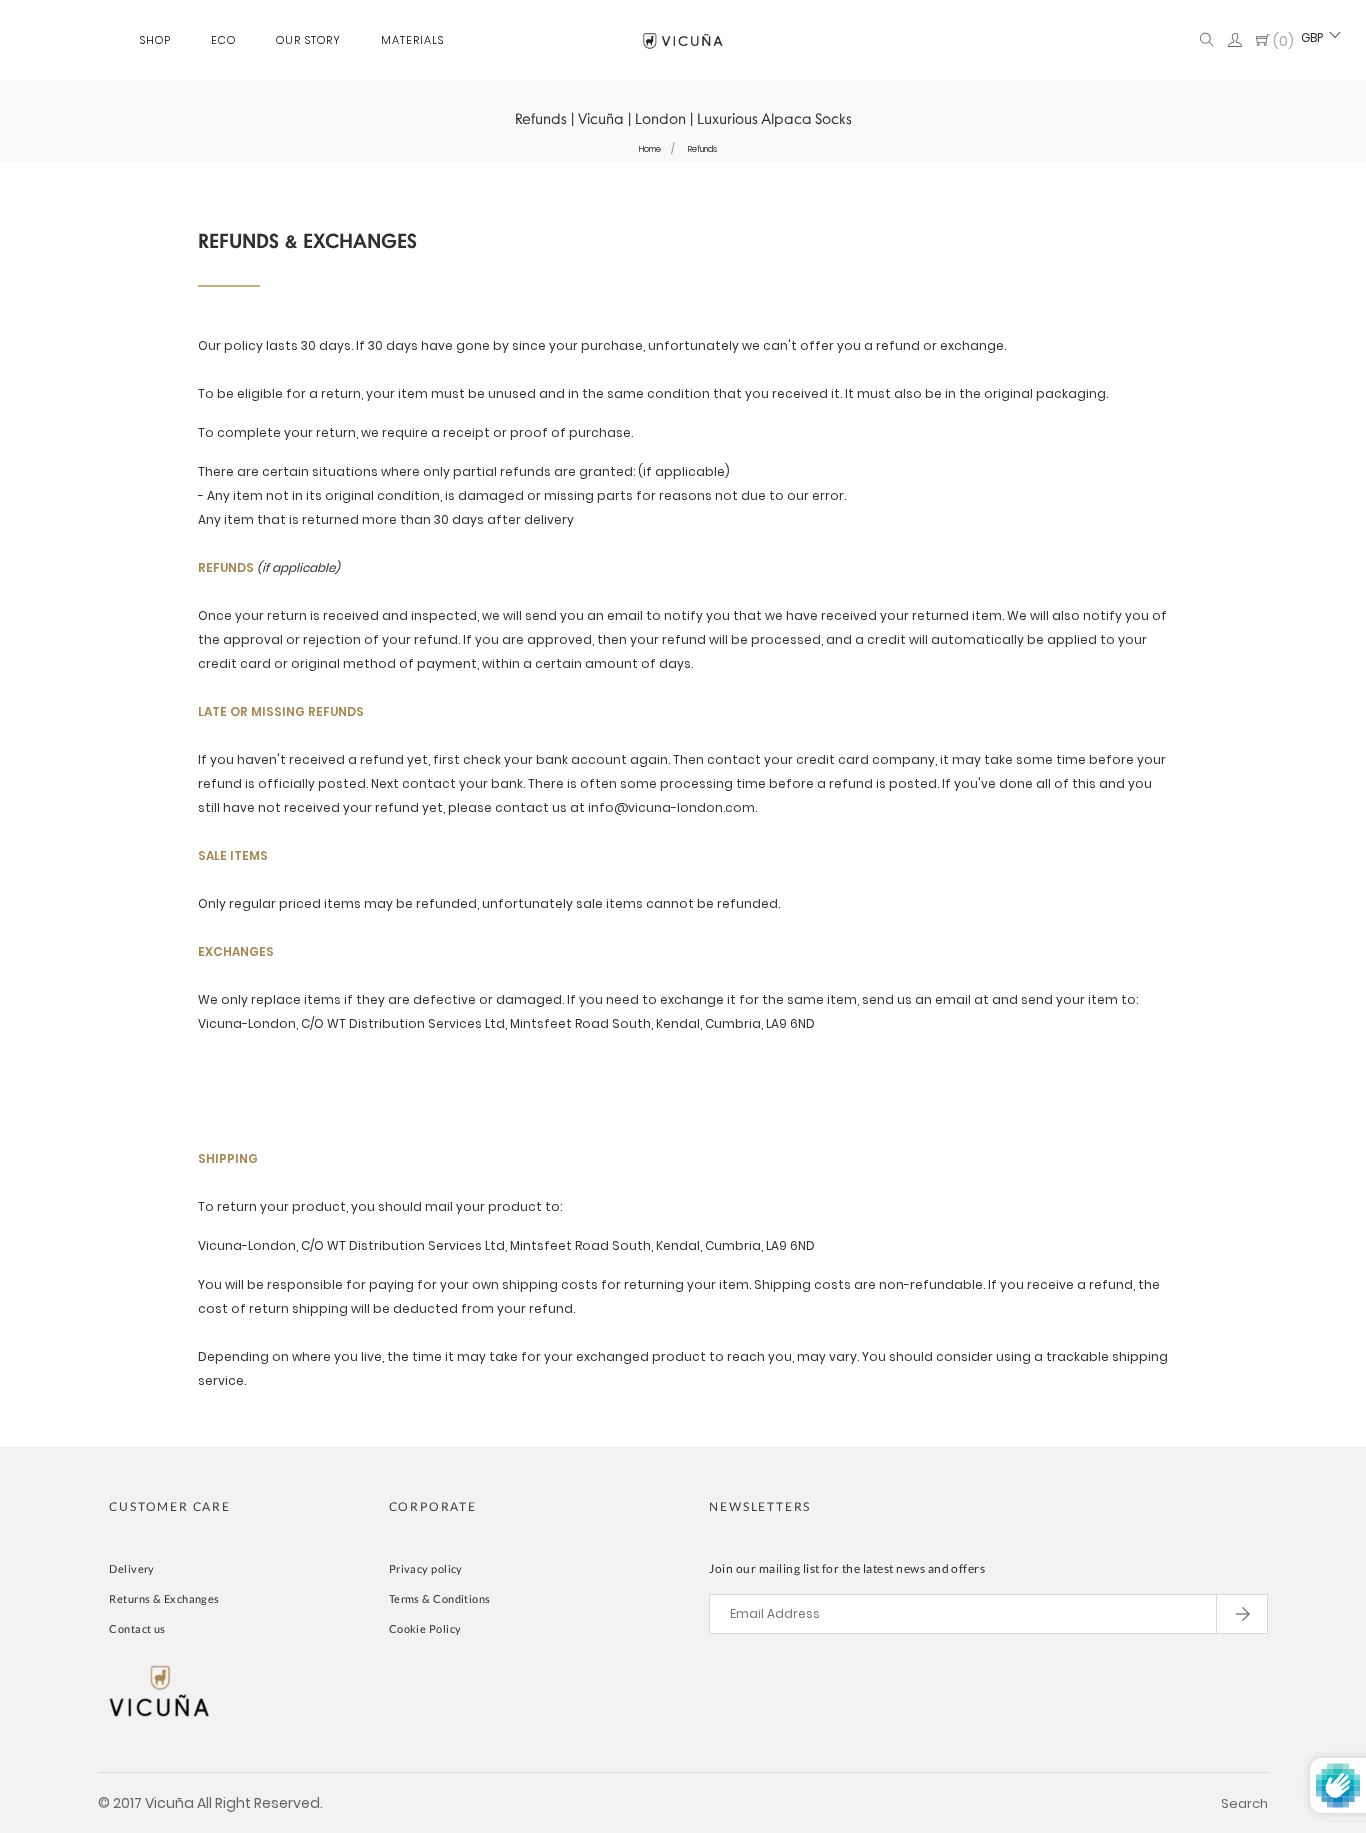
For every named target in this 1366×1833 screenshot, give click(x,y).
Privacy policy (426, 1568)
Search (1244, 1803)
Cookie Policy (425, 1628)
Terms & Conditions (440, 1598)
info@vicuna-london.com (671, 807)
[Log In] (1235, 41)
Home (650, 149)
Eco (223, 40)
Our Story (308, 40)
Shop (155, 40)
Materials (412, 40)
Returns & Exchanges (164, 1598)
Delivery (132, 1568)
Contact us (137, 1628)
